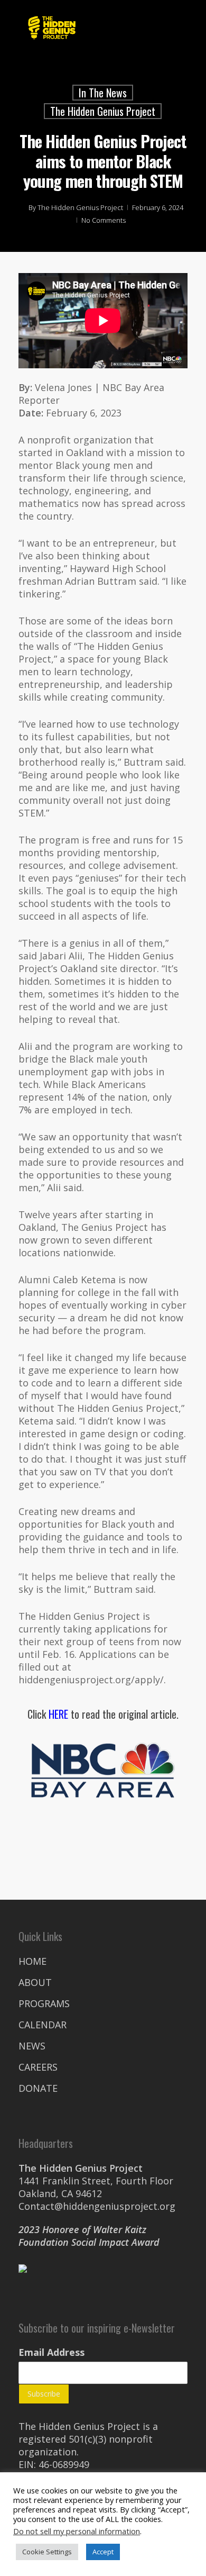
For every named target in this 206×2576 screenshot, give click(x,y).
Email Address (51, 2352)
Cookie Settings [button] (47, 2552)
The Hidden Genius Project (103, 111)
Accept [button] (103, 2552)
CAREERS (38, 2067)
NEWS (32, 2046)
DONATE (38, 2088)
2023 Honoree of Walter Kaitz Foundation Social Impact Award (89, 2236)
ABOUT (35, 1982)
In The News (103, 93)
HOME (32, 1961)
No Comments (104, 220)
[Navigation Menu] (182, 28)
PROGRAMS (44, 2003)
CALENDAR (43, 2025)
